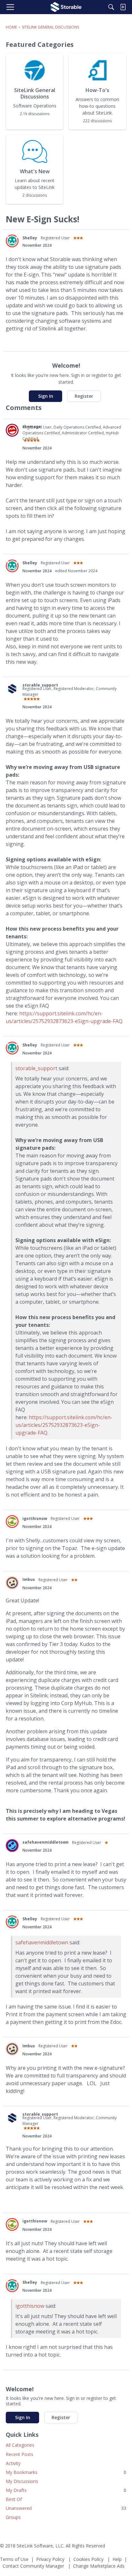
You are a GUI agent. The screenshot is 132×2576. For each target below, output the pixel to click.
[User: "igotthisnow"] (12, 1522)
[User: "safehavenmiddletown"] (12, 1846)
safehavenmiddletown (45, 1842)
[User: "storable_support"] (12, 689)
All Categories (20, 2445)
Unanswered (66, 2508)
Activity (13, 2463)
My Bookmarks (66, 2472)
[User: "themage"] (12, 430)
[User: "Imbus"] (12, 1583)
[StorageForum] (66, 7)
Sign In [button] (46, 396)
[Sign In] (123, 7)
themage (32, 426)
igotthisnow (35, 1518)
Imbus (29, 1579)
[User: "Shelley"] (12, 241)
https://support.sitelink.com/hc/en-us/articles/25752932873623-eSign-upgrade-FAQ (64, 1017)
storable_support (40, 685)
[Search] (111, 7)
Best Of (14, 2499)
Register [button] (84, 396)
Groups (13, 2517)
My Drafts (66, 2490)
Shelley (30, 238)
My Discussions (22, 2481)
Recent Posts (20, 2454)
